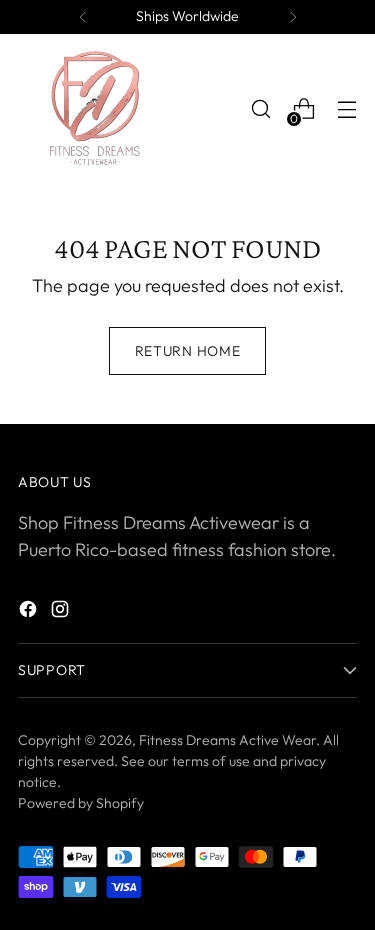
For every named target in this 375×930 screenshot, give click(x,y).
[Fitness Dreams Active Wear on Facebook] (30, 612)
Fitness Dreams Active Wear (227, 740)
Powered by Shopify (81, 803)
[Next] (293, 17)
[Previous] (83, 17)
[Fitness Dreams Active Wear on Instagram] (62, 612)
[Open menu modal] (346, 109)
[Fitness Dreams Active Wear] (93, 109)
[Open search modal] (260, 109)
